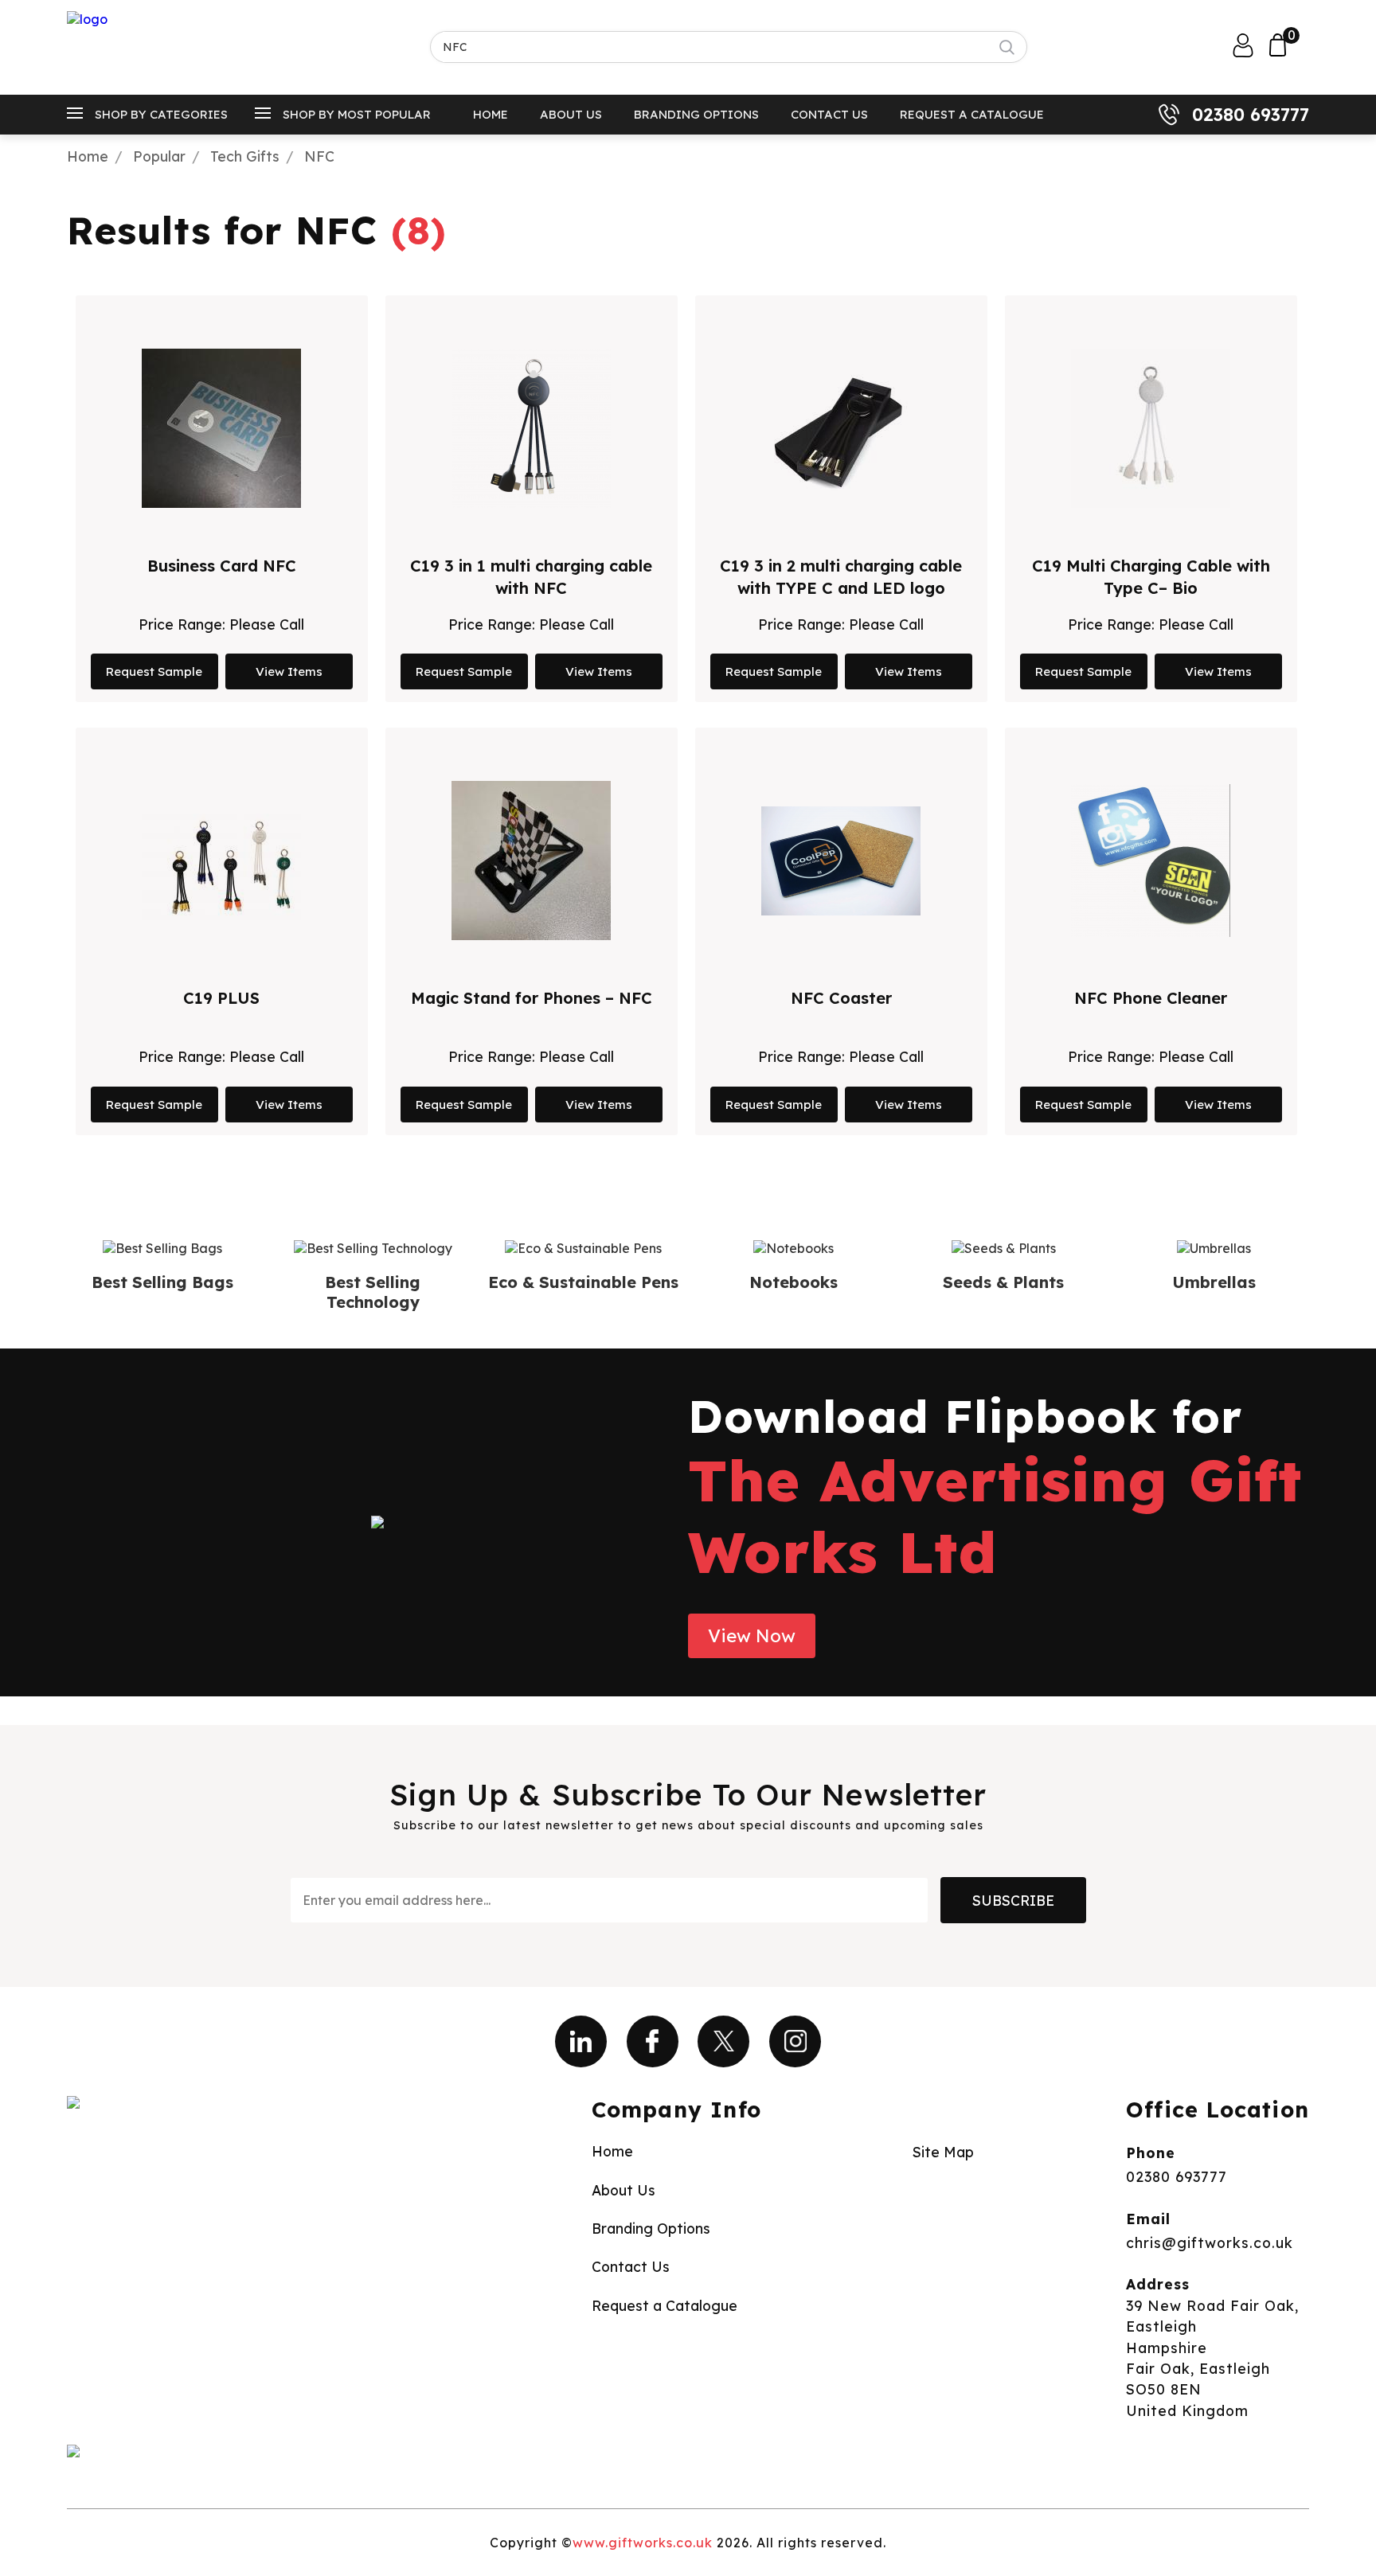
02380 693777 (1251, 115)
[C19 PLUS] (221, 861)
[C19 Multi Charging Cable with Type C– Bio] (1151, 428)
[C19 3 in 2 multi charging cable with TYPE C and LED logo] (841, 428)
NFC (319, 156)
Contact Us (829, 114)
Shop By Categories (161, 114)
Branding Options (696, 114)
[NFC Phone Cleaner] (1151, 861)
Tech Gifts (245, 156)
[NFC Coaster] (841, 861)
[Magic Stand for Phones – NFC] (531, 861)
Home (491, 114)
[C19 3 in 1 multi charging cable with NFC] (531, 428)
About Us (571, 114)
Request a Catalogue (972, 114)
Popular (159, 156)
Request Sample (154, 671)
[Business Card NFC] (221, 428)
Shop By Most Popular (357, 114)
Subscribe (1013, 1900)
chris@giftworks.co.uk (1210, 2242)
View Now (752, 1636)
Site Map (943, 2152)
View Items (289, 671)
